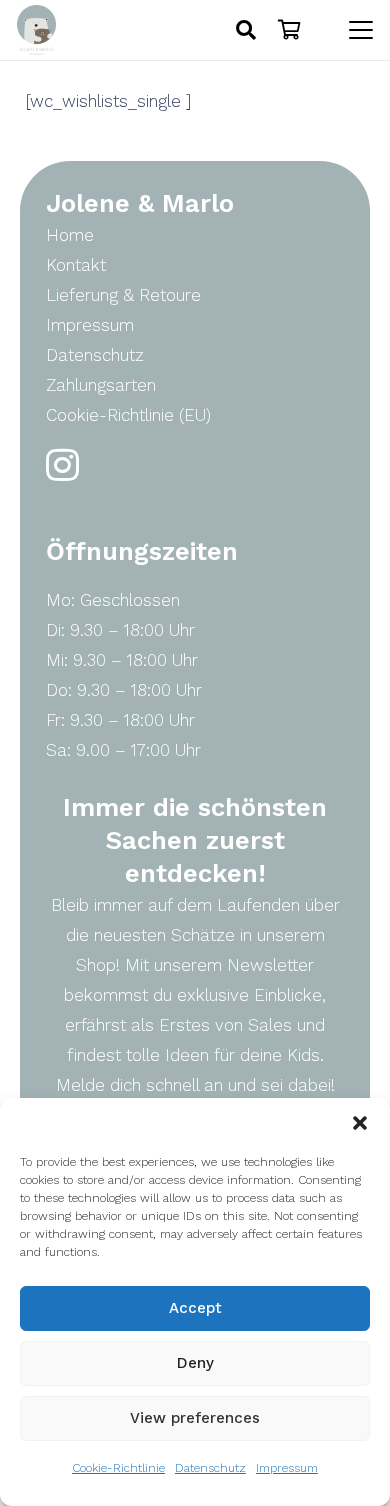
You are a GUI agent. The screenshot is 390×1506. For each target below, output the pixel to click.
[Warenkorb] (290, 30)
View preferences (195, 1418)
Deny (195, 1363)
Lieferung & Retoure (123, 295)
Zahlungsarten (101, 385)
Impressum (287, 1468)
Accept (195, 1308)
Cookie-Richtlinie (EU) (128, 415)
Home (70, 235)
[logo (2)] (36, 30)
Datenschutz (210, 1468)
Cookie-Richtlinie (118, 1468)
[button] (360, 1123)
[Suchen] (246, 30)
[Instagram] (62, 465)
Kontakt (76, 265)
